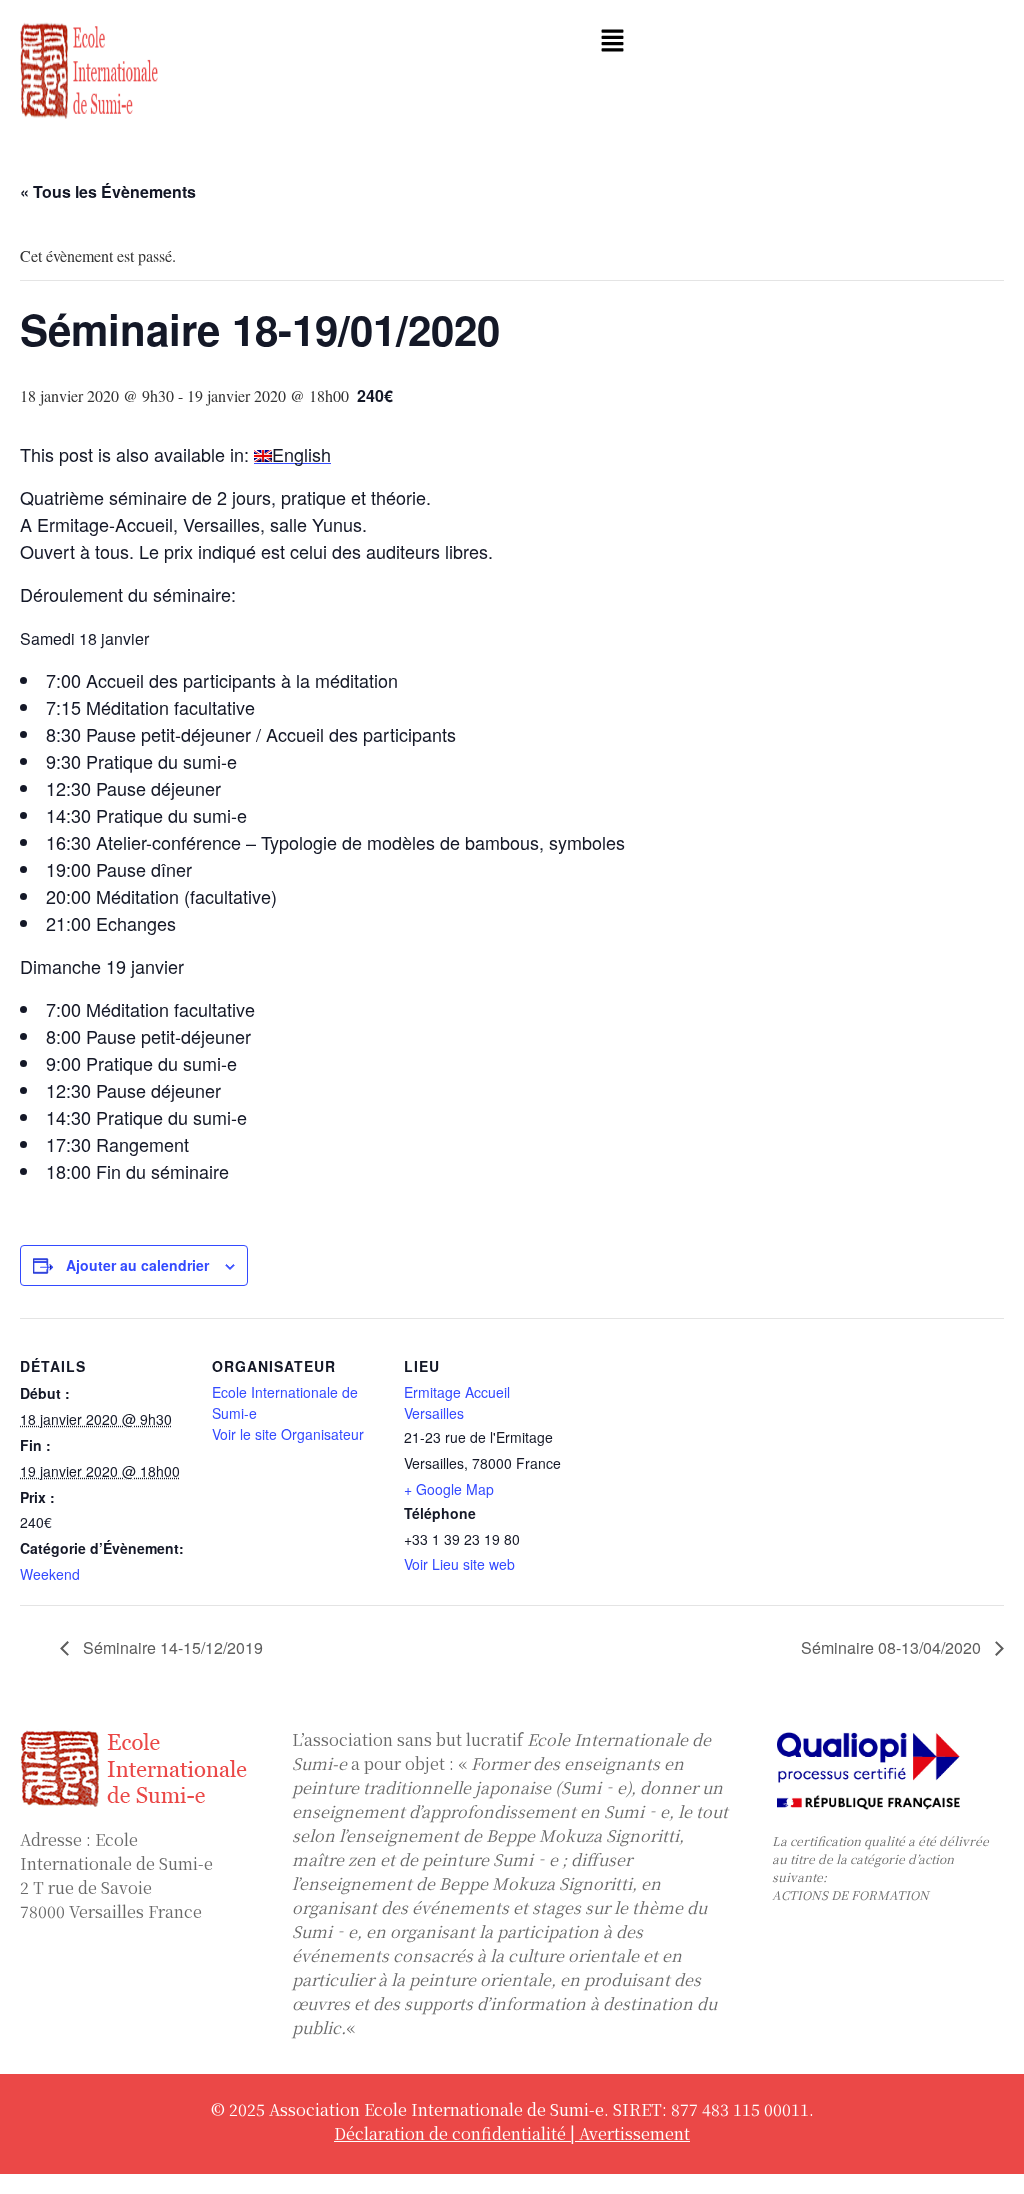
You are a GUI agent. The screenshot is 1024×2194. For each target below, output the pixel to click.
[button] (612, 41)
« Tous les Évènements (108, 191)
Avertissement (634, 2133)
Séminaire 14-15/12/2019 (171, 1647)
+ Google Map (449, 1489)
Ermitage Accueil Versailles (457, 1402)
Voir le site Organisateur (288, 1434)
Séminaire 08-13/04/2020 (893, 1647)
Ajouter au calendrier (137, 1265)
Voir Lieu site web (459, 1564)
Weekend (50, 1574)
